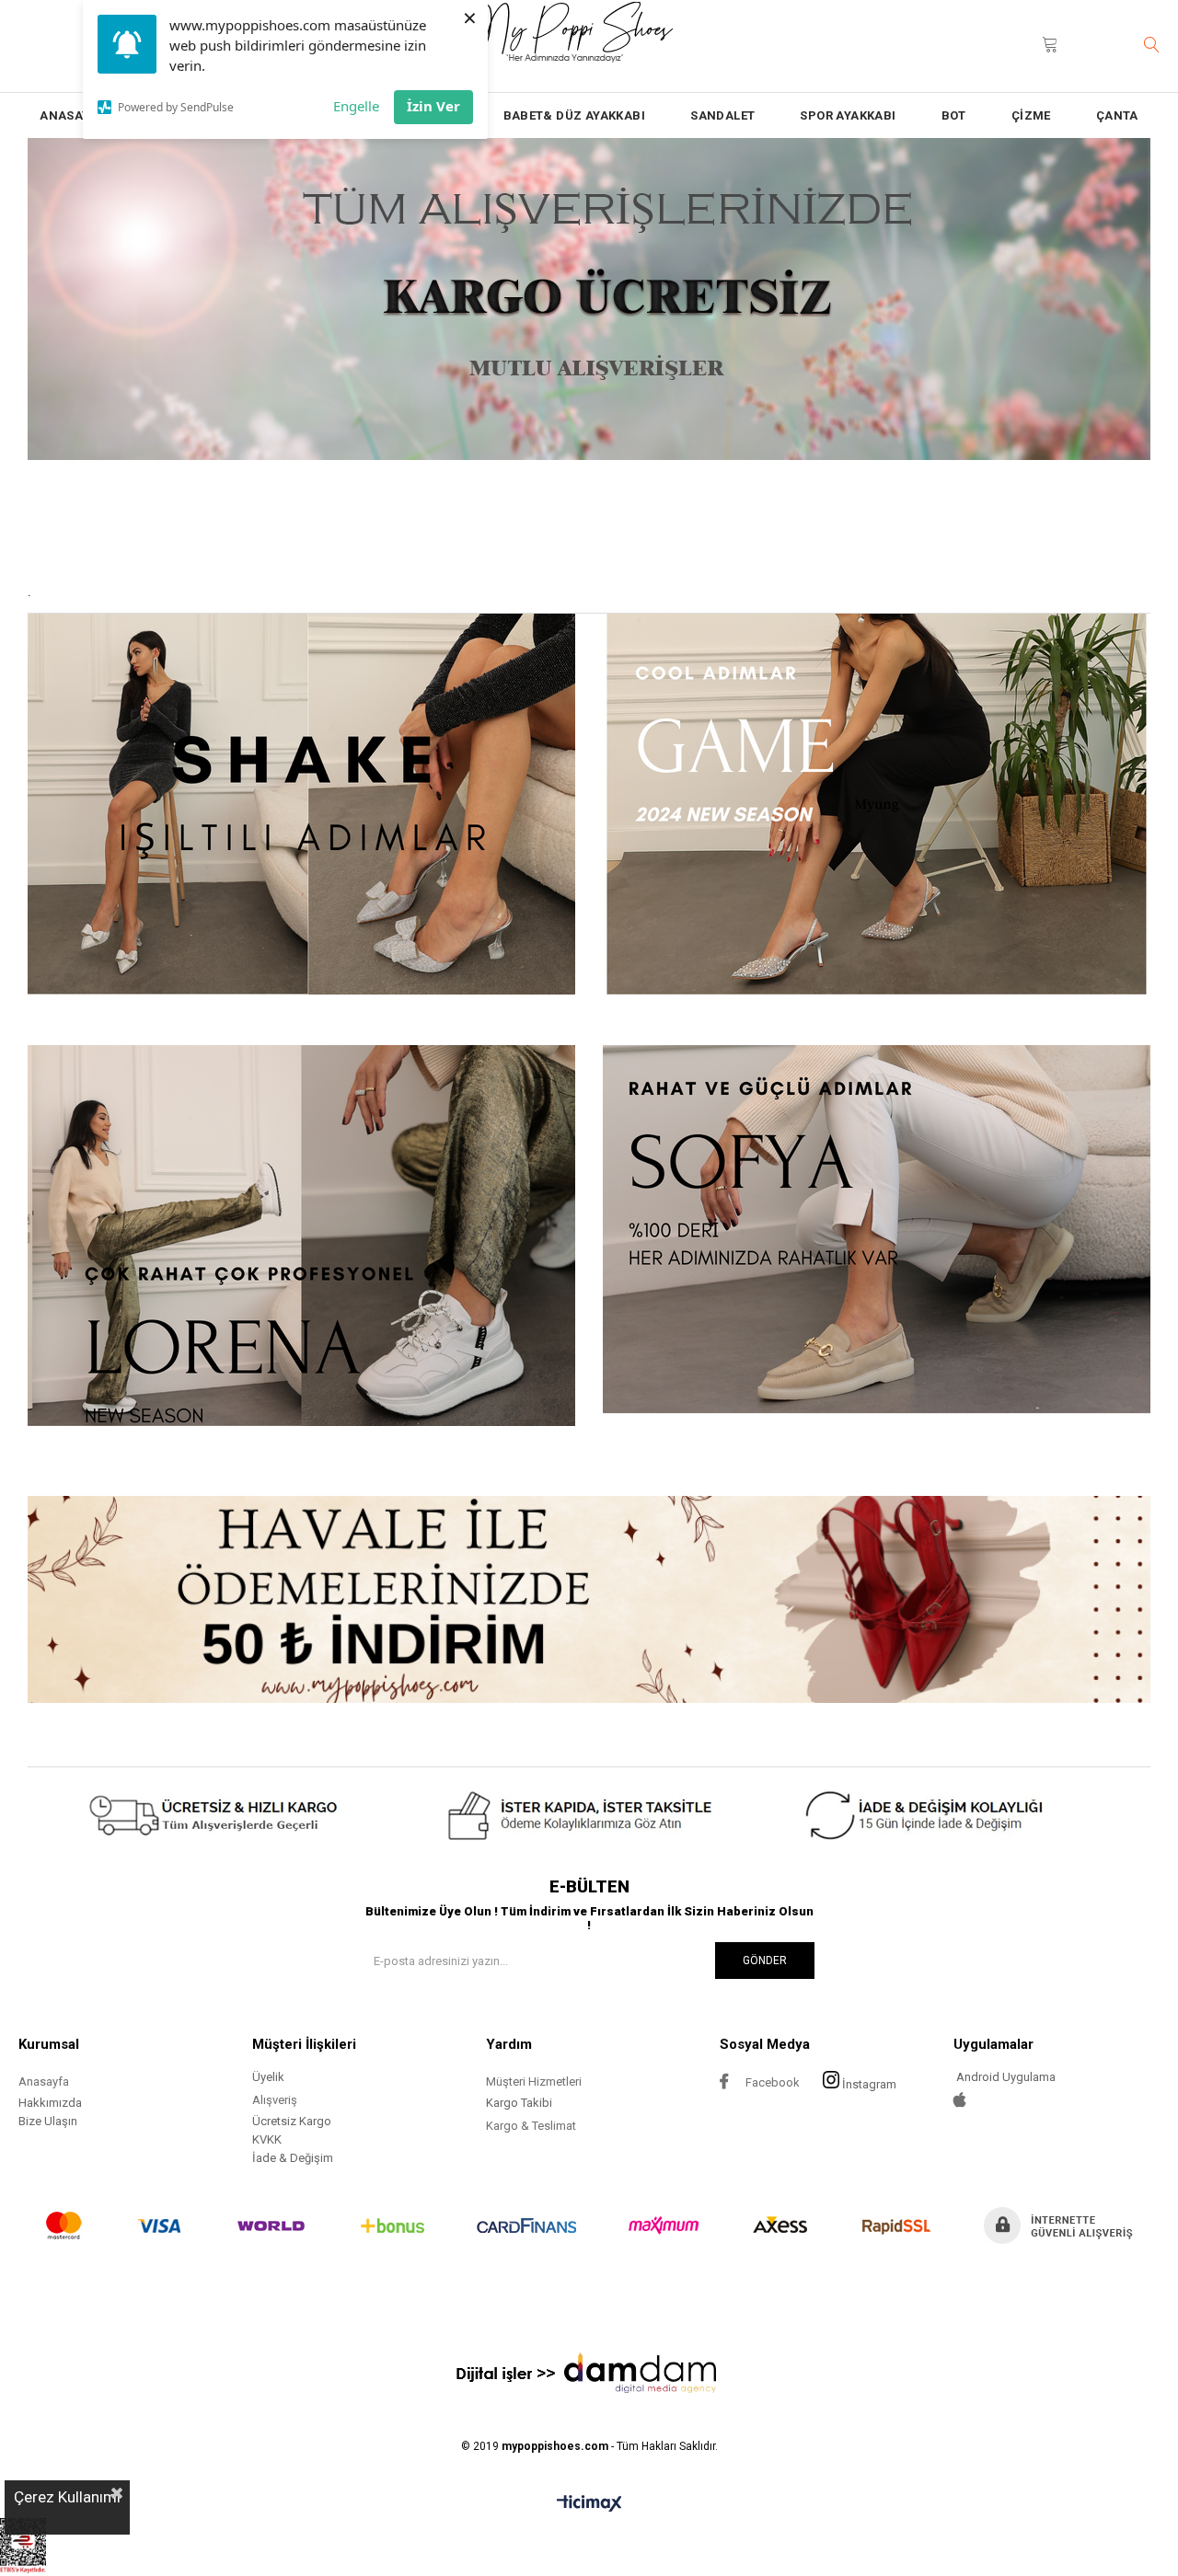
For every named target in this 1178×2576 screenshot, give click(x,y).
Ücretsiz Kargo (292, 2121)
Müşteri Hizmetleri (534, 2081)
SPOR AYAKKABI (848, 115)
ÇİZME (1031, 115)
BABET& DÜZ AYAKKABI (575, 115)
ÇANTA (1117, 115)
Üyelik (268, 2077)
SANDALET (722, 115)
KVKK (267, 2139)
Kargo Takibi (519, 2103)
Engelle (356, 106)
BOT (954, 115)
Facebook (771, 2082)
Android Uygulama (1005, 2077)
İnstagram (869, 2084)
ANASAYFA (72, 115)
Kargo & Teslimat (531, 2126)
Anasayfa (44, 2081)
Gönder (765, 1961)
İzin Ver (433, 106)
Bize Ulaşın (48, 2121)
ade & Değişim (294, 2158)
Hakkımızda (50, 2103)
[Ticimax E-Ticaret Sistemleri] (589, 2504)
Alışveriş (275, 2100)
